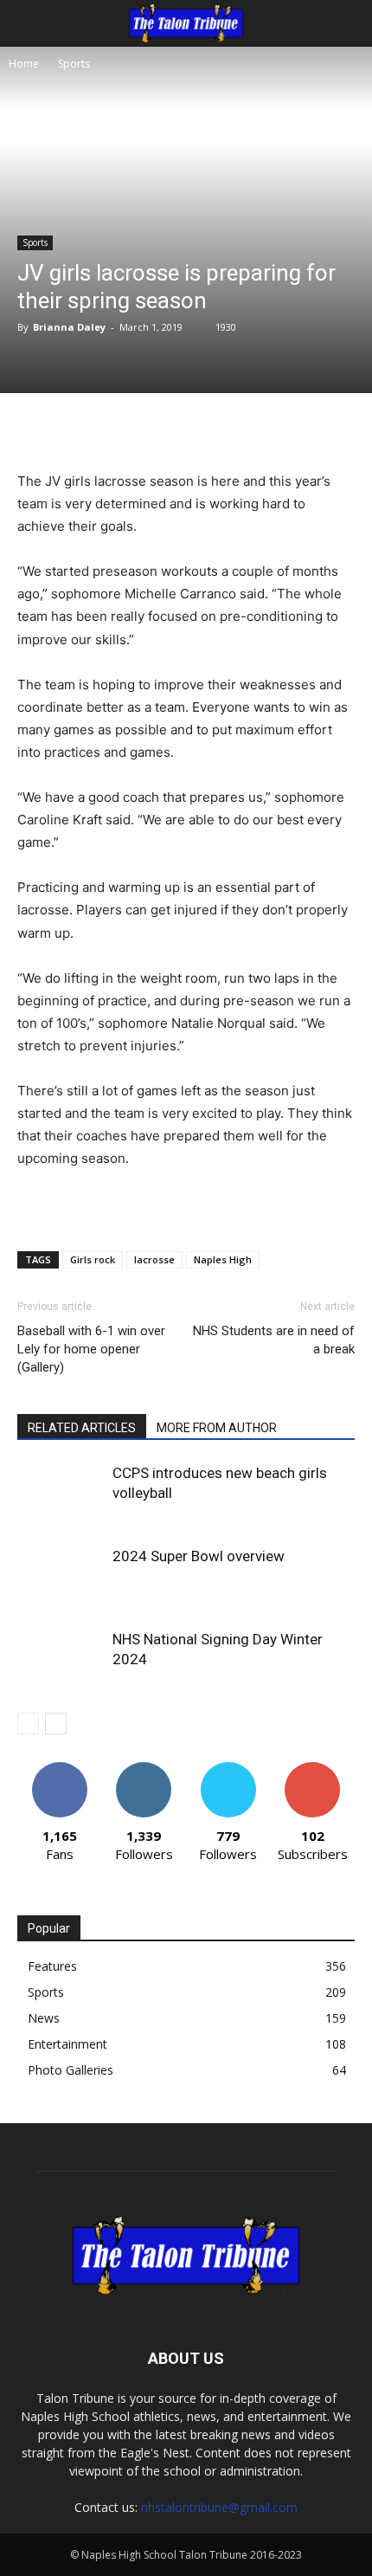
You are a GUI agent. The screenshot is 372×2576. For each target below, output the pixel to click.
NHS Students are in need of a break (274, 1340)
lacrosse (154, 1259)
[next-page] (56, 1724)
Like (59, 1769)
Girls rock (93, 1259)
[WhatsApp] (208, 429)
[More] (329, 429)
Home (24, 64)
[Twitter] (129, 429)
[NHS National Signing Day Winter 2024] (61, 1659)
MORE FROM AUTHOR (217, 1428)
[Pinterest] (169, 429)
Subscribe (312, 1769)
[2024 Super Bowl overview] (61, 1576)
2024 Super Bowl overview (199, 1556)
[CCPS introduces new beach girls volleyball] (61, 1493)
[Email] (248, 429)
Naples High (223, 1259)
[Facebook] (89, 429)
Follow (144, 1769)
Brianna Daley (69, 327)
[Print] (288, 429)
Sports (74, 64)
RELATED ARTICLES (82, 1428)
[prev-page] (28, 1724)
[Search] (348, 23)
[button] (29, 23)
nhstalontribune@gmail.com (219, 2507)
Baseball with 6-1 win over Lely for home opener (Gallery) (91, 1349)
